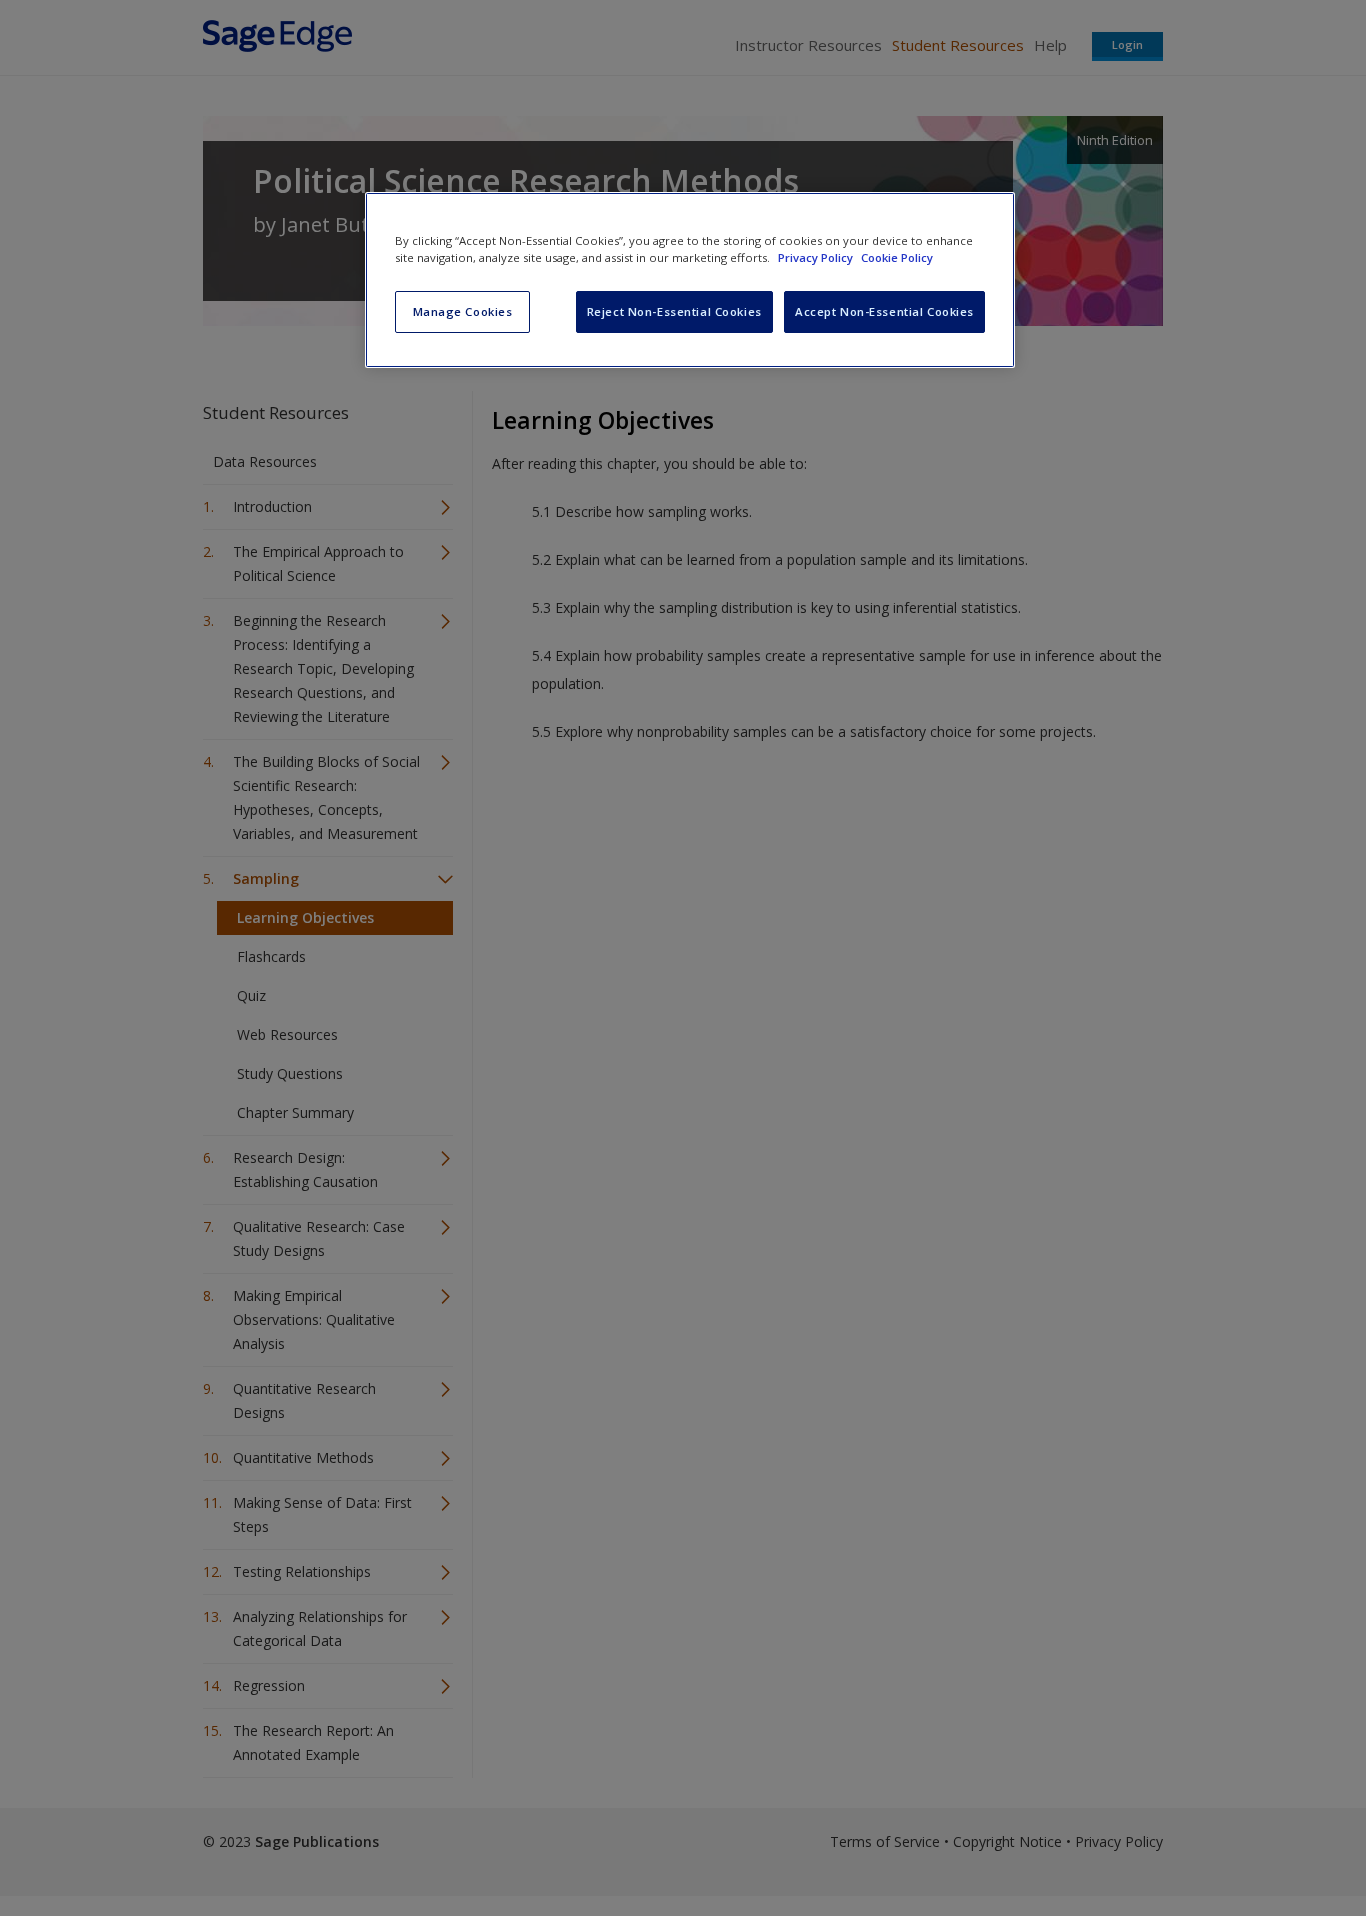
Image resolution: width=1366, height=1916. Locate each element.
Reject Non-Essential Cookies (674, 311)
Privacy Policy (817, 257)
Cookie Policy (897, 257)
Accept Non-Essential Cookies (884, 311)
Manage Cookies (463, 311)
